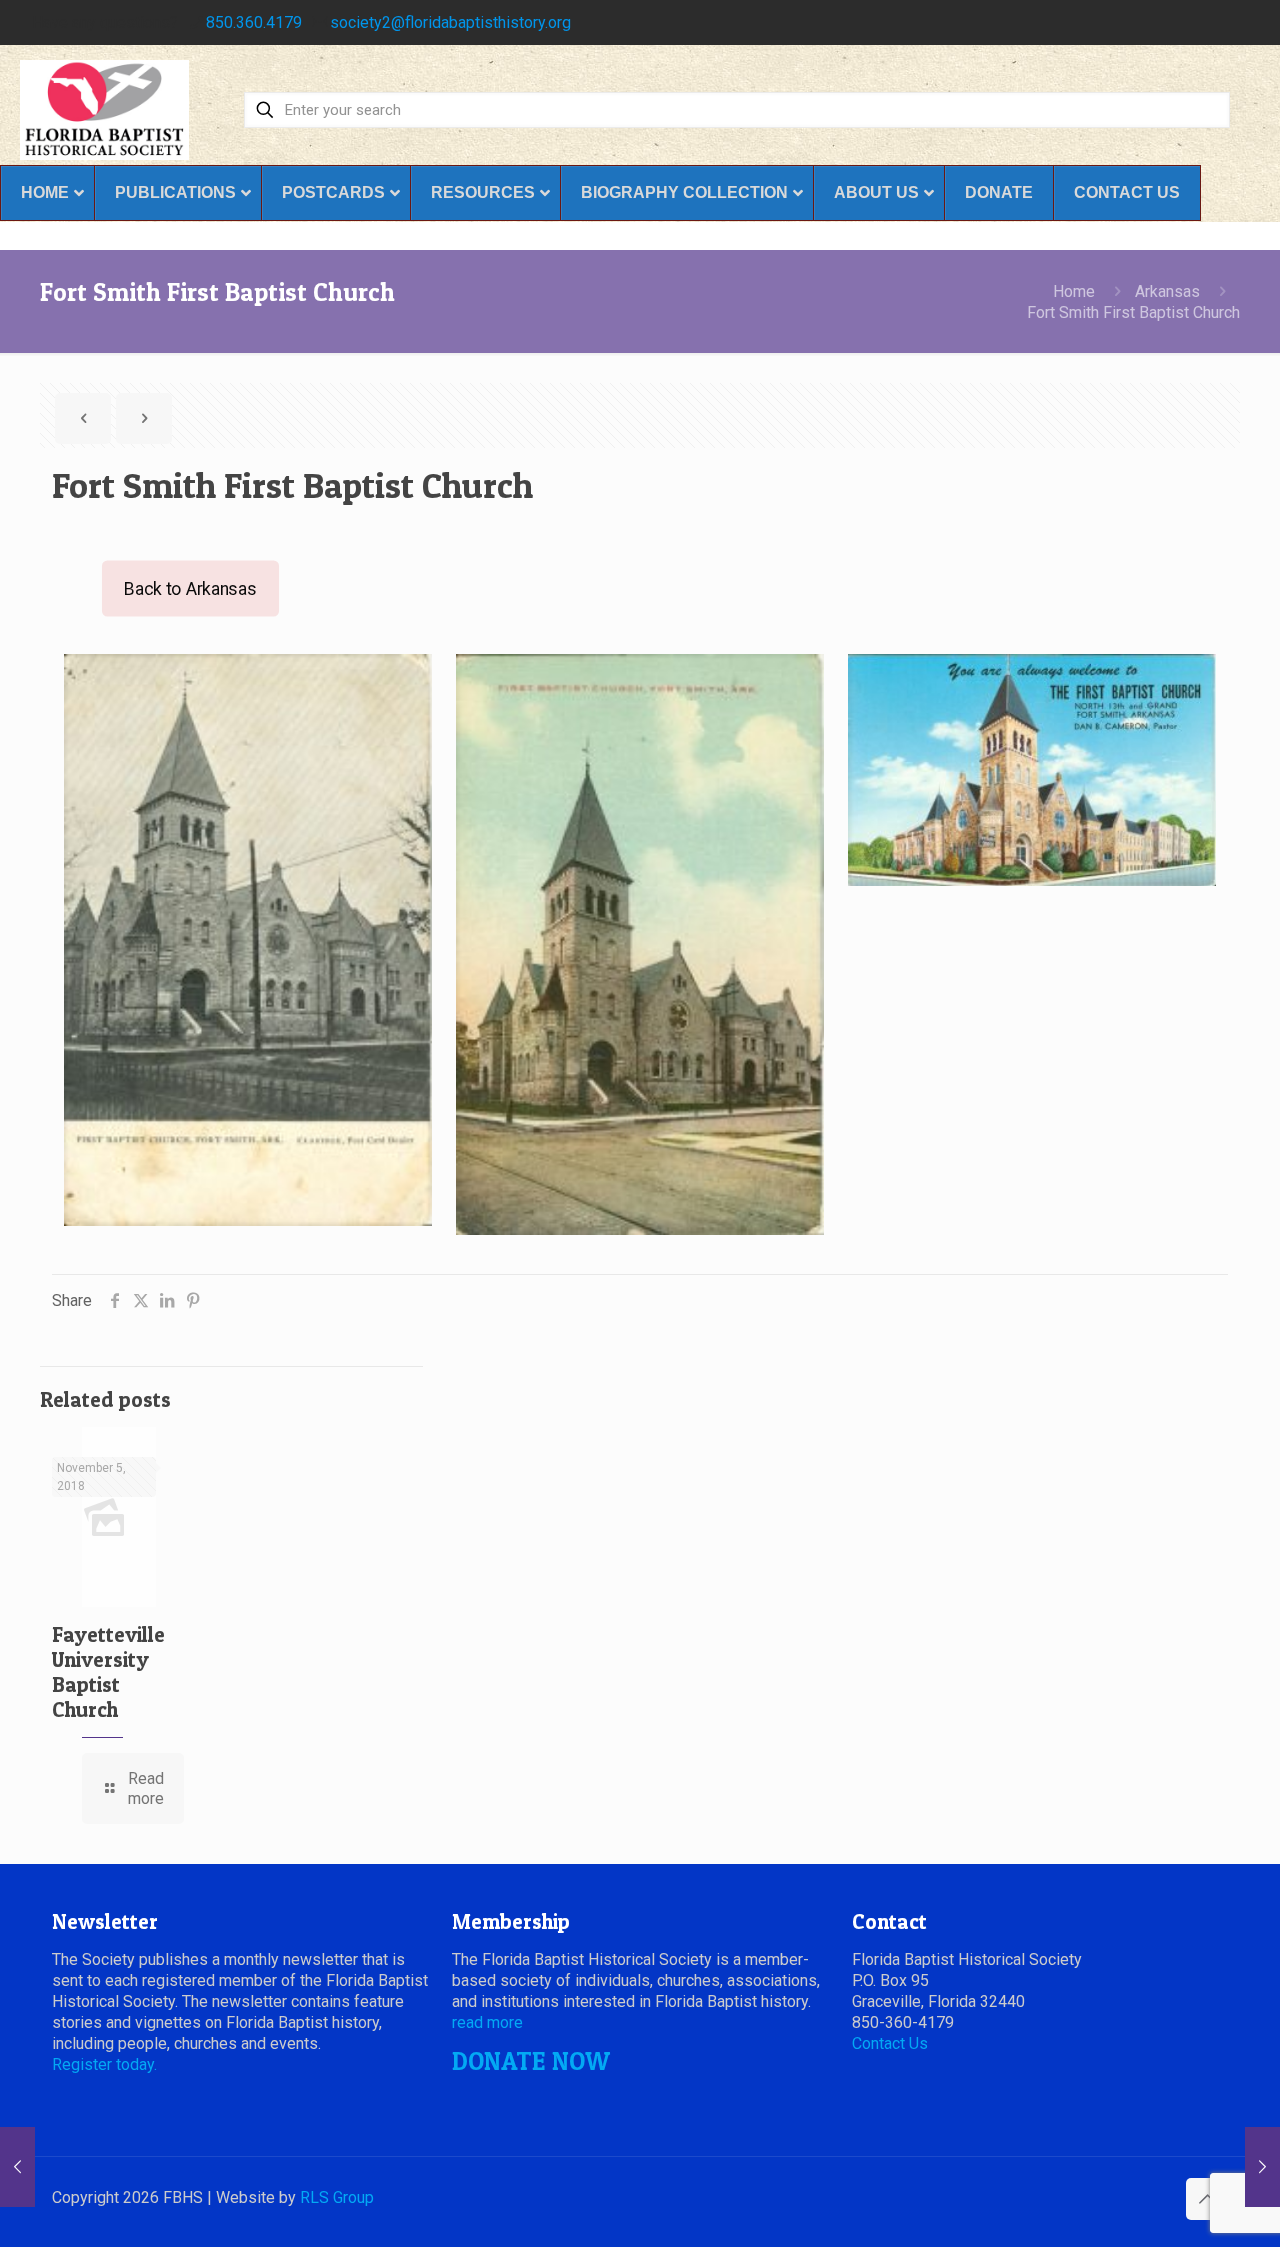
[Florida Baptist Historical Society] (104, 110)
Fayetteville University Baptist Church (108, 1672)
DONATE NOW (531, 2061)
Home (1074, 291)
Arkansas (1167, 291)
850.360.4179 (254, 22)
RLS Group (337, 2197)
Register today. (104, 2064)
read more (487, 2022)
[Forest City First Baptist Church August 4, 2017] (17, 2167)
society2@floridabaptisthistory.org (450, 22)
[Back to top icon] (1207, 2199)
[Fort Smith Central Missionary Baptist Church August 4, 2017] (1262, 2167)
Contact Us (890, 2043)
